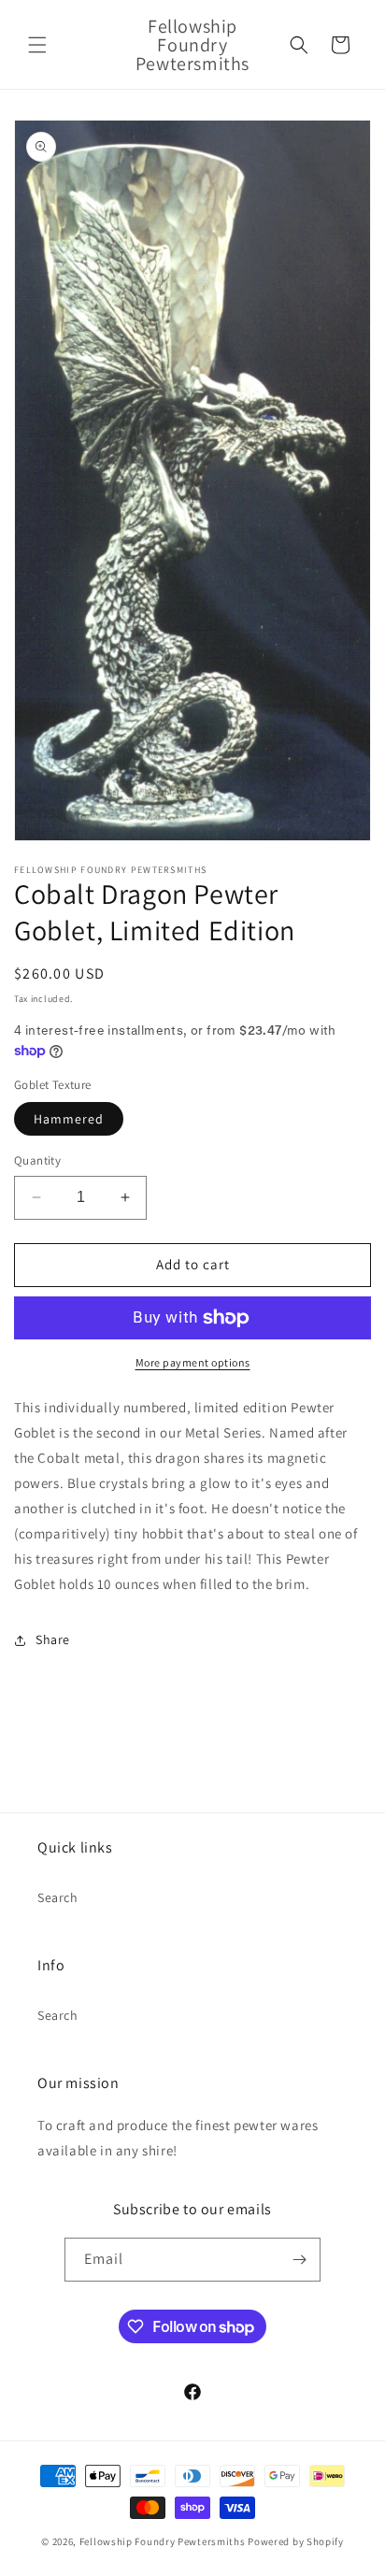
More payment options (193, 1362)
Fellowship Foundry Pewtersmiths (163, 2541)
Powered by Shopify (296, 2541)
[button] (37, 45)
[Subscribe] (299, 2260)
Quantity (37, 1160)
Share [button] (53, 1639)
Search (58, 1897)
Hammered (69, 1119)
